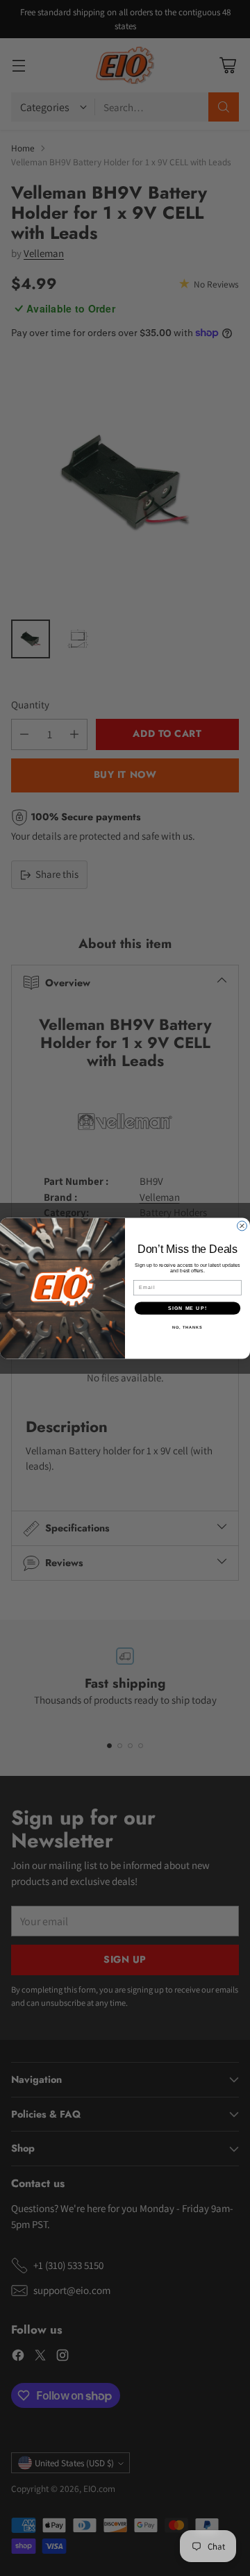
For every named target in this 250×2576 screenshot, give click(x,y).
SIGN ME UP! (187, 1308)
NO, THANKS (187, 1327)
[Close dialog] (242, 1226)
